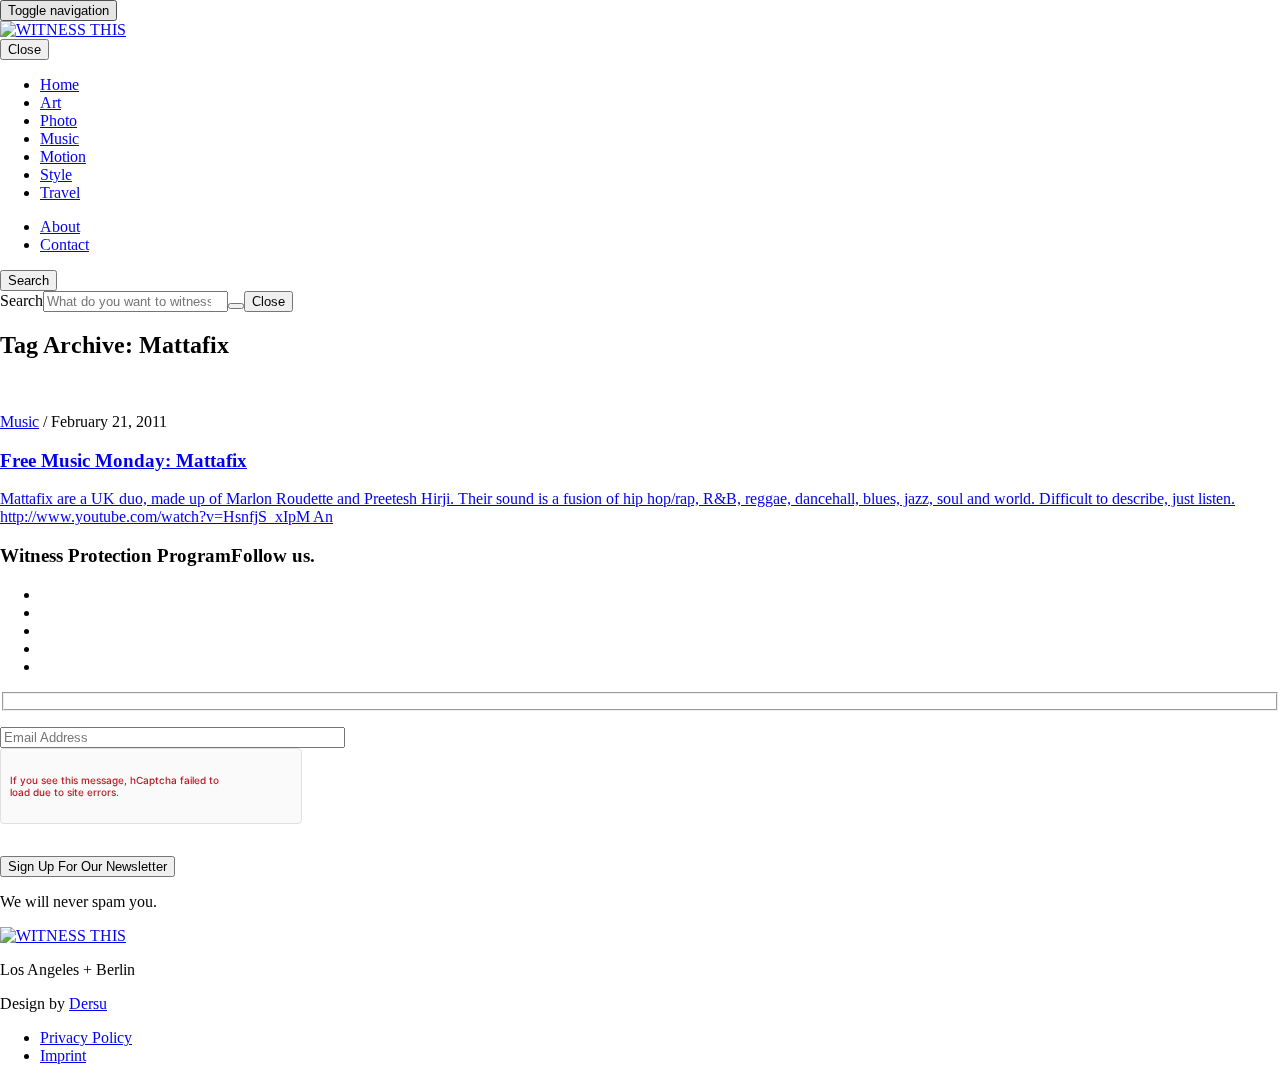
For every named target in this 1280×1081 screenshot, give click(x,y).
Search (28, 280)
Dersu (88, 1003)
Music (19, 421)
